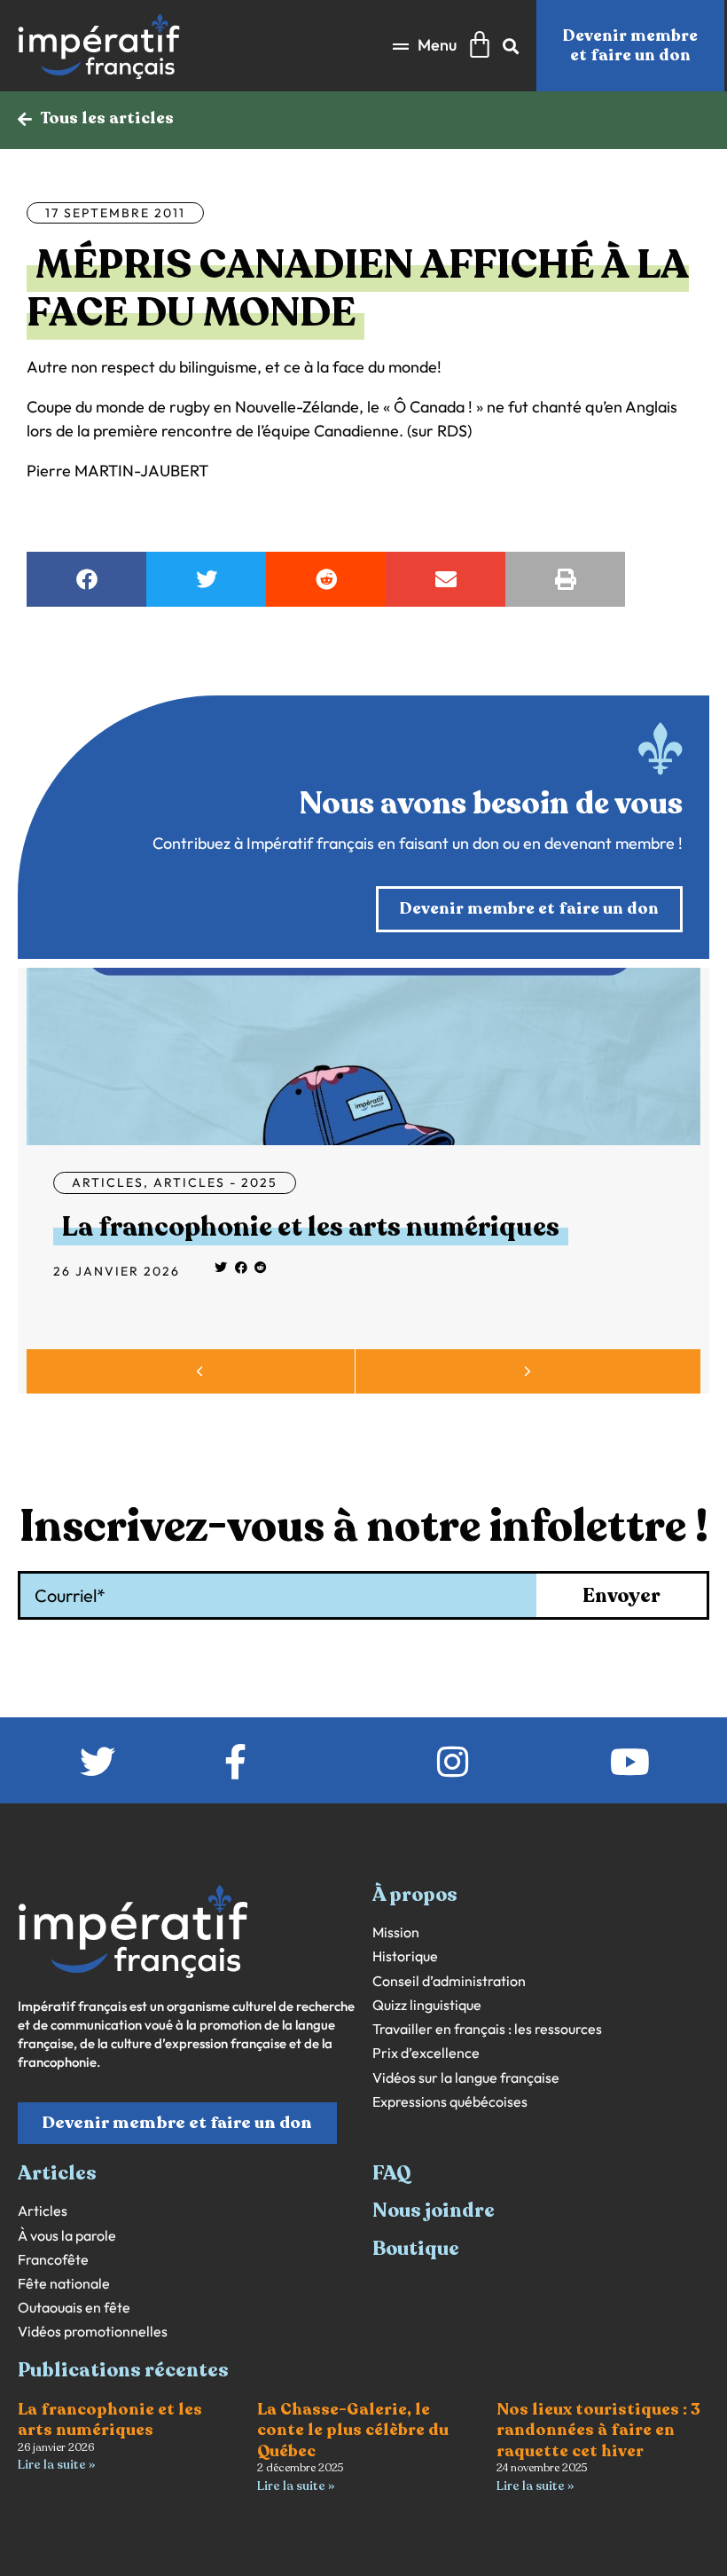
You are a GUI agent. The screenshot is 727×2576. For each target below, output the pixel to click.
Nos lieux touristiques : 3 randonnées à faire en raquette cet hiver (598, 2430)
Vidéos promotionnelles (93, 2332)
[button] (425, 46)
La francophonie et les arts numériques (311, 1227)
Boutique (416, 2249)
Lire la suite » (56, 2465)
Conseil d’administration (449, 1981)
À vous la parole (67, 2236)
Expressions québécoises (450, 2102)
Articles (108, 1182)
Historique (405, 1956)
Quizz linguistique (427, 2005)
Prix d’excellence (426, 2053)
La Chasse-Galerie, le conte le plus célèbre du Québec (353, 2430)
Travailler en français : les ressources (487, 2029)
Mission (396, 1932)
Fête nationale (64, 2284)
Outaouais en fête (74, 2308)
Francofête (53, 2260)
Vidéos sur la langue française (466, 2078)
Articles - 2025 (215, 1182)
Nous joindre (434, 2211)
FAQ (392, 2173)
